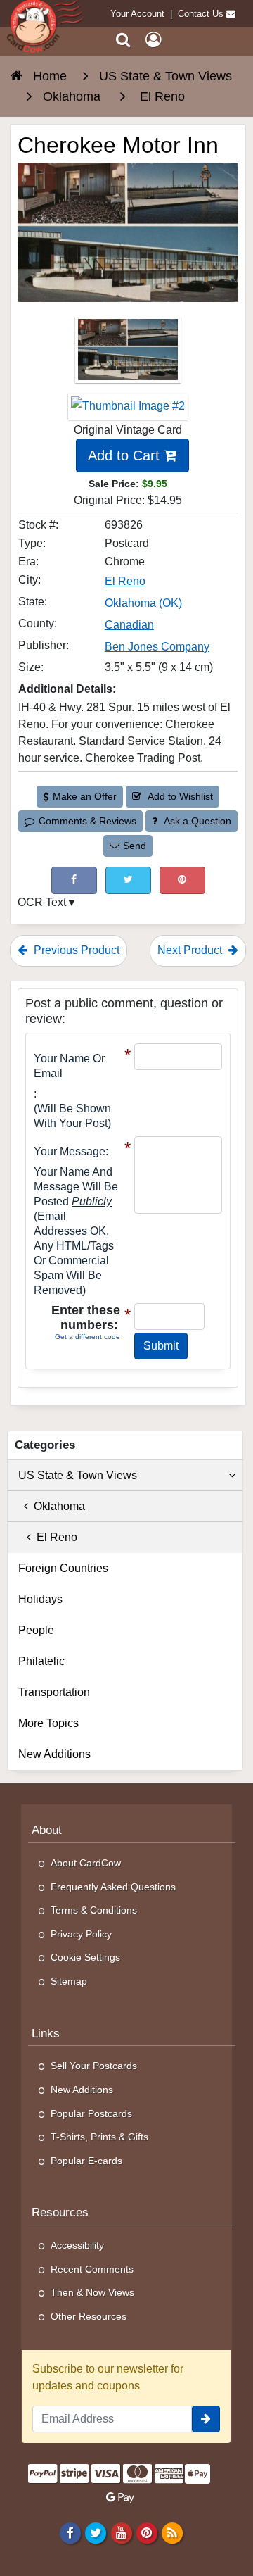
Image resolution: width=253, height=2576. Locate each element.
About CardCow (86, 1863)
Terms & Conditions (94, 1910)
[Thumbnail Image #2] (128, 411)
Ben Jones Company (157, 647)
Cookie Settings (85, 1957)
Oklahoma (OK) (143, 603)
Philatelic (41, 1661)
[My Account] (153, 40)
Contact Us (201, 14)
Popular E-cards (86, 2161)
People (36, 1630)
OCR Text (42, 902)
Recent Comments (92, 2269)
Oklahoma (57, 1506)
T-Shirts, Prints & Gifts (99, 2137)
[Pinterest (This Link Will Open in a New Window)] (182, 880)
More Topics (48, 1723)
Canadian (129, 625)
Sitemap (69, 1981)
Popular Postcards (91, 2113)
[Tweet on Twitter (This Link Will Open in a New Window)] (128, 880)
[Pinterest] (147, 2532)
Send (135, 846)
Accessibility (77, 2245)
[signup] (206, 2419)
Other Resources (89, 2316)
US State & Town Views (78, 1475)
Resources (60, 2212)
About (47, 1830)
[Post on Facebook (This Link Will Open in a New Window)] (74, 880)
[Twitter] (96, 2532)
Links (46, 2034)
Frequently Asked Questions (113, 1887)
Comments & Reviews (87, 821)
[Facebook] (71, 2532)
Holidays (40, 1599)
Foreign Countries (63, 1568)
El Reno (125, 581)
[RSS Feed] (172, 2532)
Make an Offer (85, 796)
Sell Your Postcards (94, 2066)
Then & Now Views (92, 2292)
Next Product (191, 950)
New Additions (54, 1754)
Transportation (54, 1692)
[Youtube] (121, 2532)
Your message (70, 1151)
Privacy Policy (81, 1934)
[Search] (123, 40)
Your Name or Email (69, 1066)
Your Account (137, 14)
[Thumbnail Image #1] (128, 354)
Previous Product (75, 950)
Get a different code (87, 1337)
